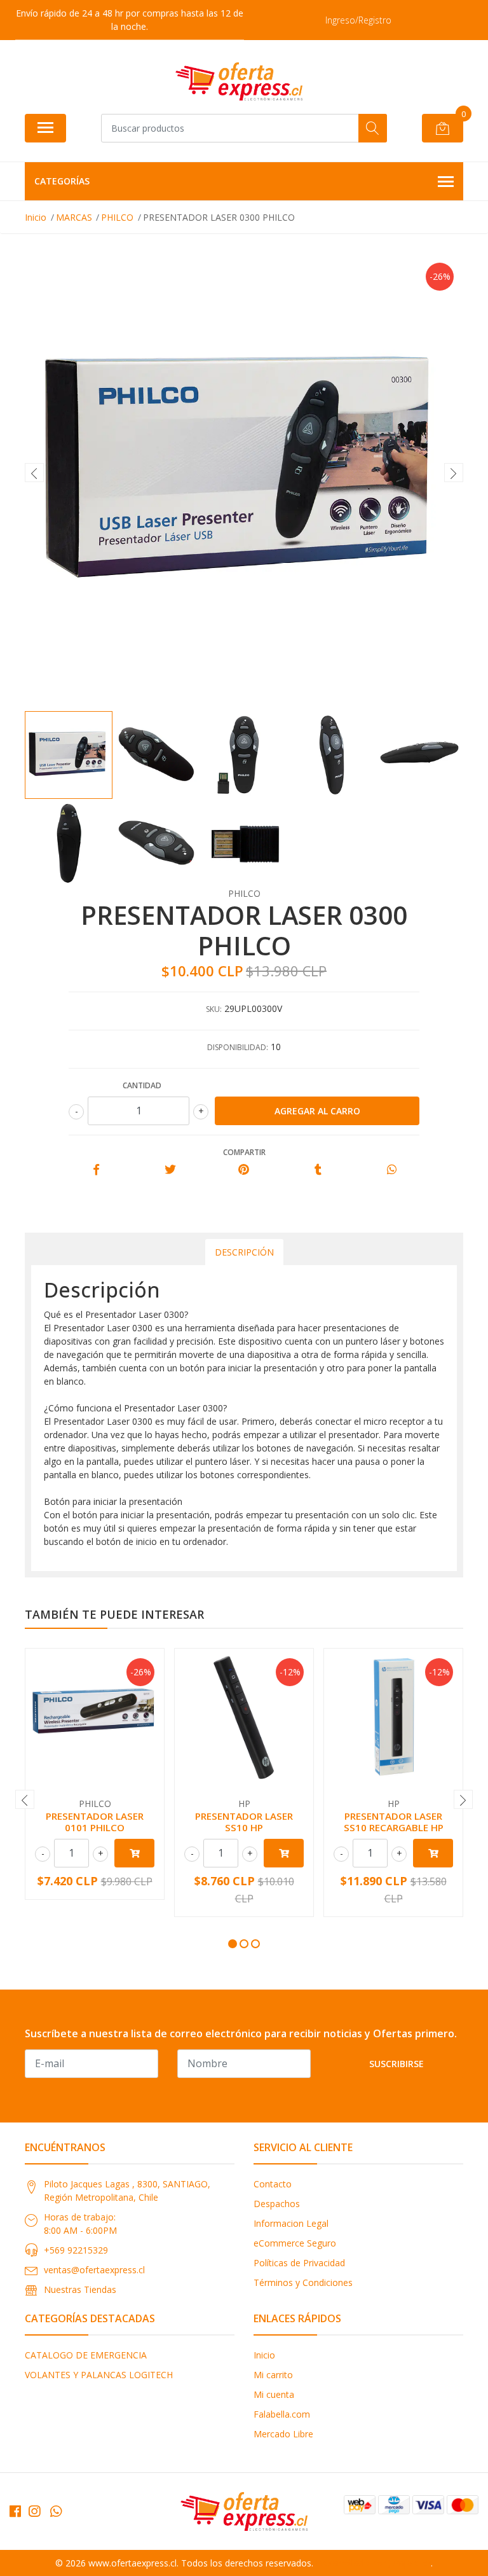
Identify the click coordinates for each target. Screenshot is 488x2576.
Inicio (264, 2355)
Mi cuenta (274, 2394)
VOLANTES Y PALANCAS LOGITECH (99, 2375)
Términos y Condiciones (303, 2282)
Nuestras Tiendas (80, 2289)
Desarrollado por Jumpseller (373, 2563)
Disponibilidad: (238, 1047)
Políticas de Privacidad (299, 2263)
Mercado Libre (283, 2434)
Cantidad (142, 1085)
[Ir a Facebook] (15, 2511)
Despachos (277, 2204)
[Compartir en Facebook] (96, 1170)
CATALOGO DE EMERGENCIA (86, 2355)
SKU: (214, 1009)
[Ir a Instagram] (34, 2511)
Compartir (244, 1152)
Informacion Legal (291, 2223)
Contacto (273, 2184)
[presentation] (34, 473)
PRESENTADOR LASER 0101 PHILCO (95, 1822)
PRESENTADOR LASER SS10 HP (244, 1822)
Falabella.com (282, 2414)
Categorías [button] (62, 181)
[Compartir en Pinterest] (244, 1170)
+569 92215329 (76, 2250)
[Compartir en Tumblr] (318, 1170)
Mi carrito (273, 2375)
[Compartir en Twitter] (170, 1170)
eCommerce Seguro (295, 2243)
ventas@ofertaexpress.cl (94, 2270)
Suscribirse (396, 2064)
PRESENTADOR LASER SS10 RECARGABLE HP (394, 1822)
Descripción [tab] (244, 1252)
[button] (233, 1944)
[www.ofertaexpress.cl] (239, 81)
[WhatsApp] (56, 2511)
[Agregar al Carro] (134, 1853)
